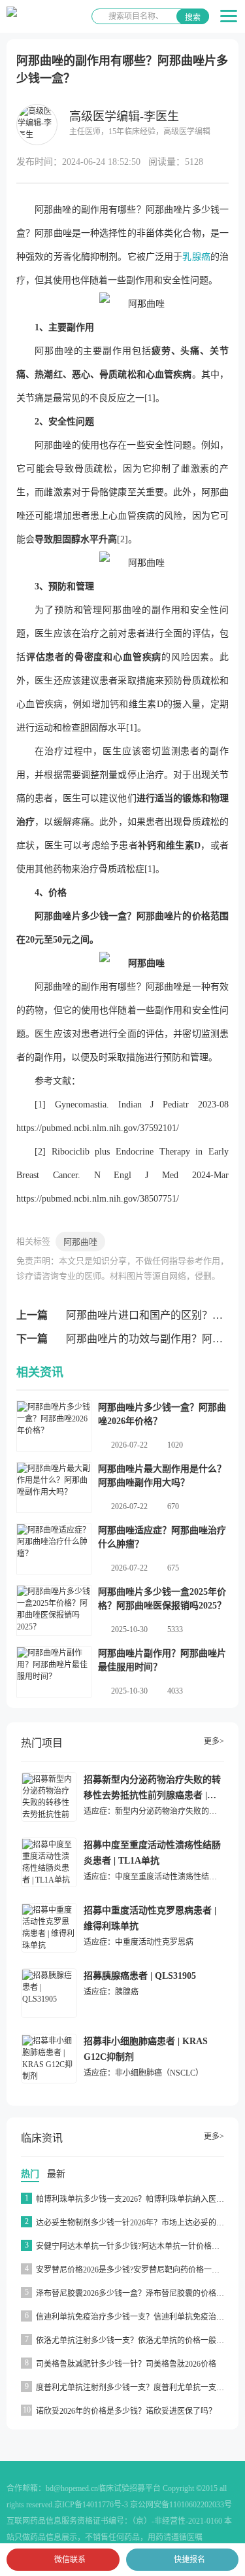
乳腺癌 (196, 257)
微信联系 (70, 2560)
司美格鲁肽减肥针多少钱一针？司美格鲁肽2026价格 (126, 2364)
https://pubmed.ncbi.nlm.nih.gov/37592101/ (98, 1128)
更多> (214, 1741)
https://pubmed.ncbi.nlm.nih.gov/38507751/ (98, 1199)
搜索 (193, 18)
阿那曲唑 (80, 1242)
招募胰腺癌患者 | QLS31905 (140, 1976)
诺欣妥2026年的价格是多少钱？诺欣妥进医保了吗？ (126, 2411)
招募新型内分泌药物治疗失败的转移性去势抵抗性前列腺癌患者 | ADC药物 (152, 1795)
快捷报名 (189, 2560)
